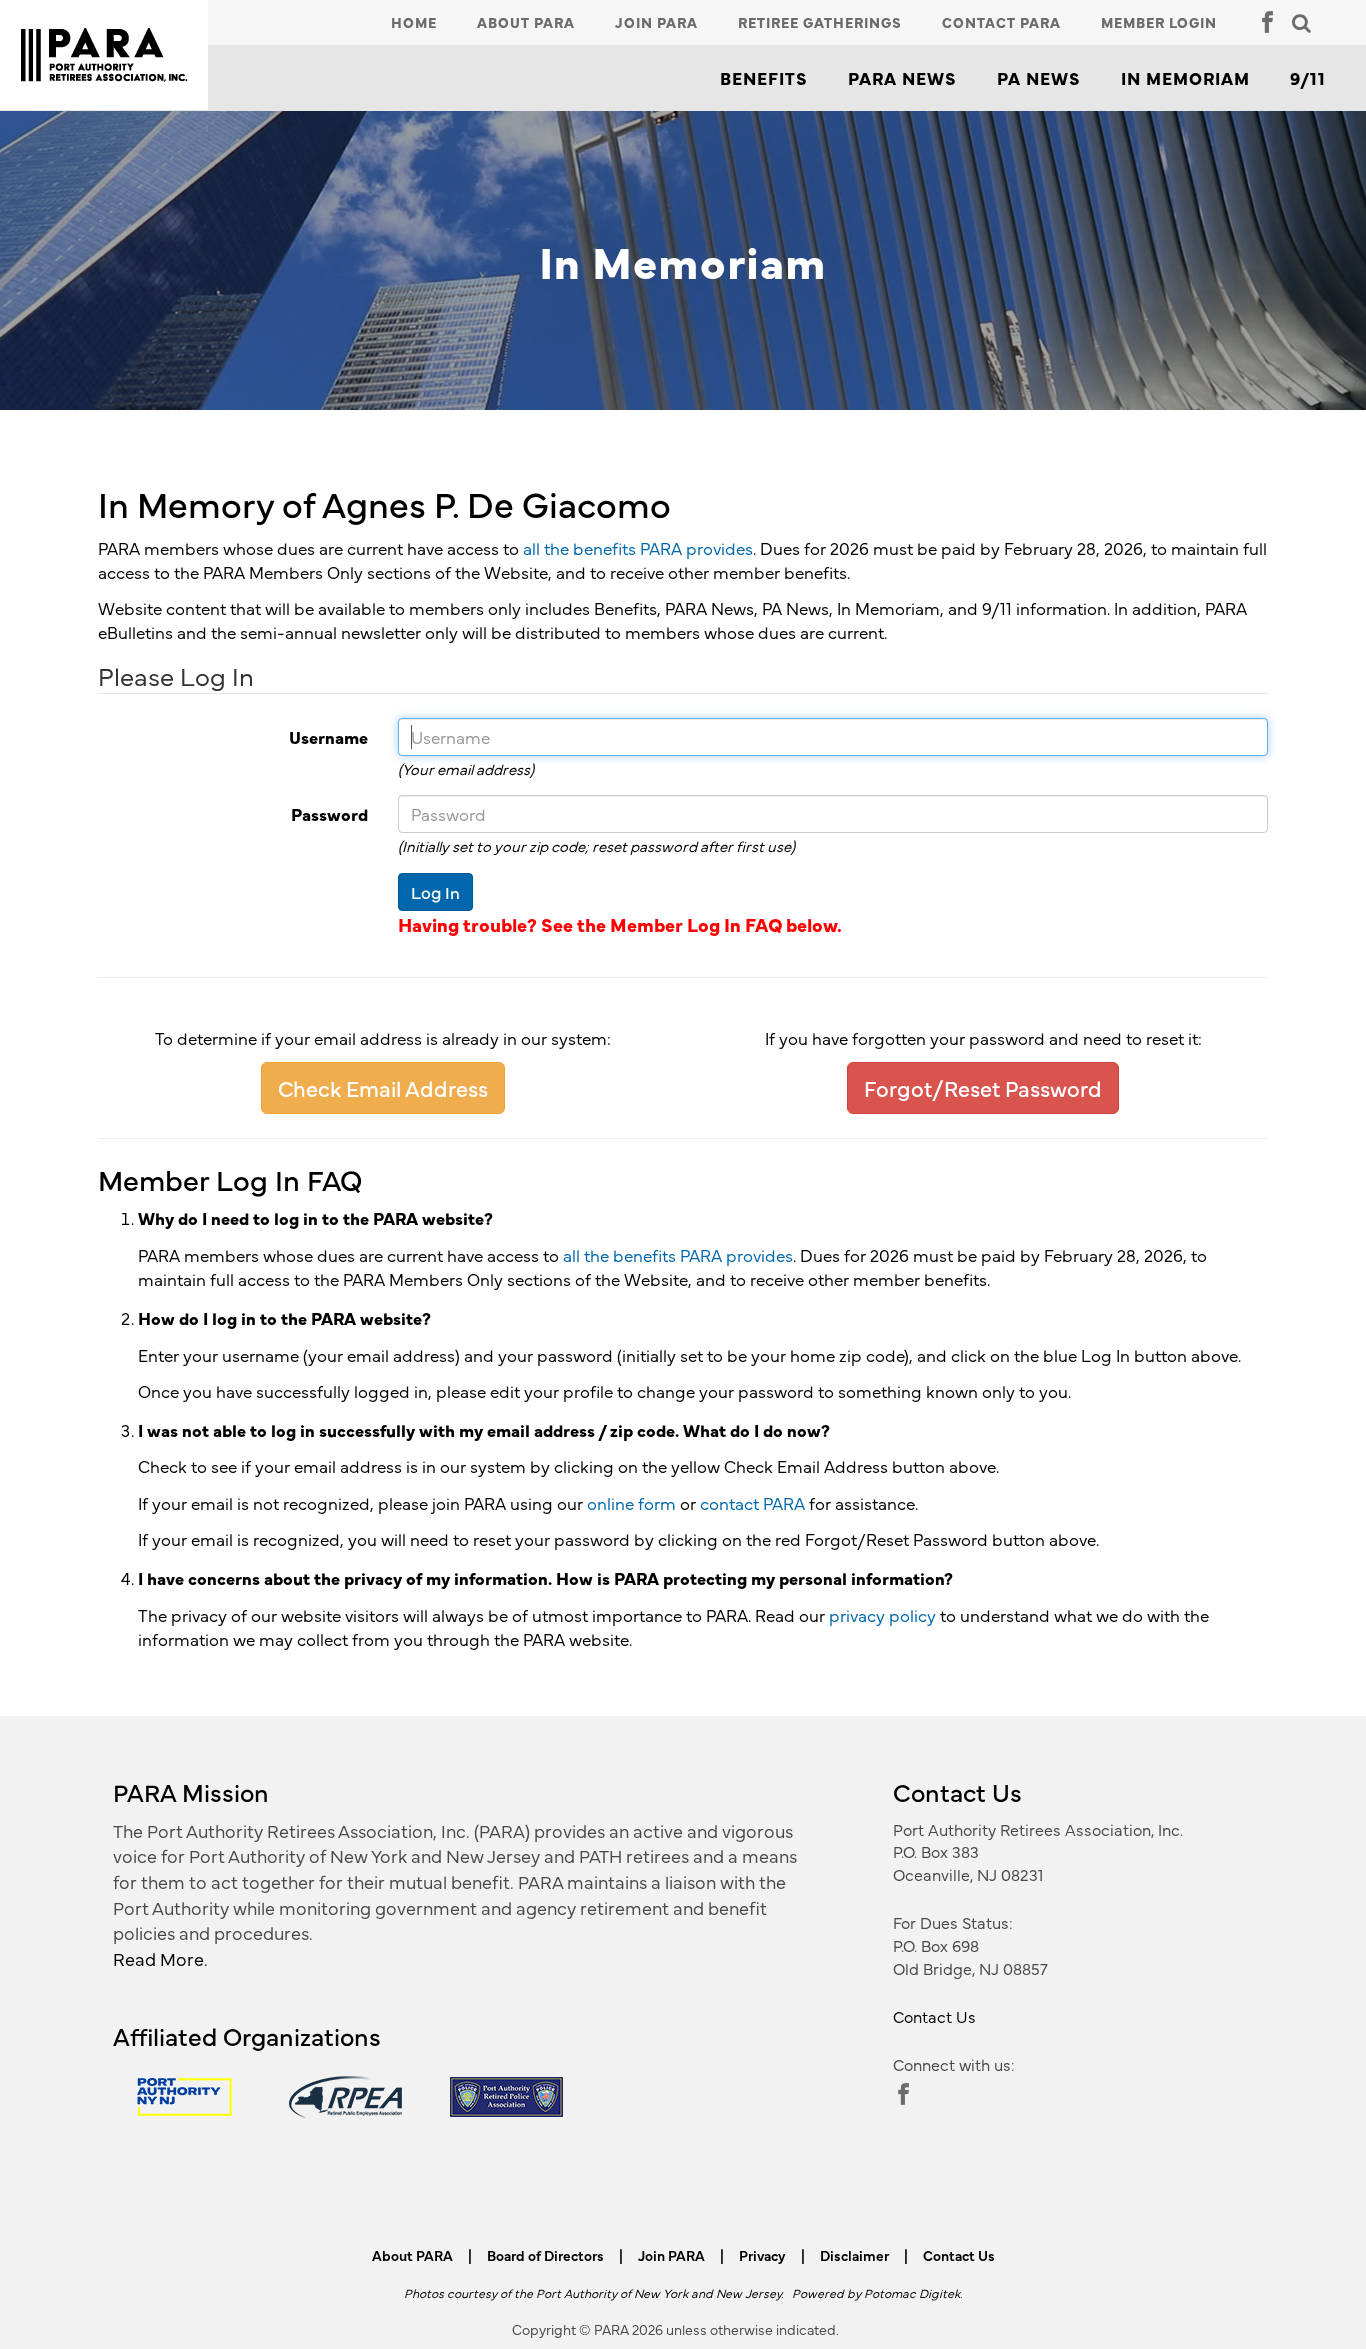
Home (414, 22)
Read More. (160, 1958)
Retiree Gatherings (820, 22)
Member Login (1159, 22)
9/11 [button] (1308, 78)
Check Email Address (383, 1087)
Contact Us (934, 2016)
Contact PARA (1001, 22)
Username (225, 737)
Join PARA (656, 22)
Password (225, 814)
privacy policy (882, 1615)
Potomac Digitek (912, 2292)
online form (631, 1503)
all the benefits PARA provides (638, 548)
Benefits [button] (764, 78)
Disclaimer (854, 2255)
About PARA (526, 22)
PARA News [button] (902, 78)
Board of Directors (545, 2255)
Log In (435, 892)
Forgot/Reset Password (983, 1087)
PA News (1039, 78)
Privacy (762, 2255)
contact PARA (752, 1503)
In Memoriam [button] (1185, 78)
